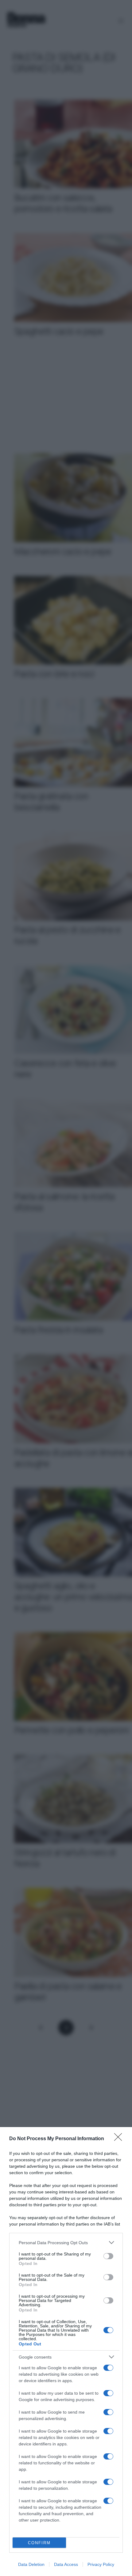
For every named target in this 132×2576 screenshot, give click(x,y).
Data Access (66, 2564)
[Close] (120, 2139)
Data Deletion (31, 2564)
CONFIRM (39, 2543)
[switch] (108, 2256)
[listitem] (66, 2242)
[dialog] (66, 2352)
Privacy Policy (101, 2564)
